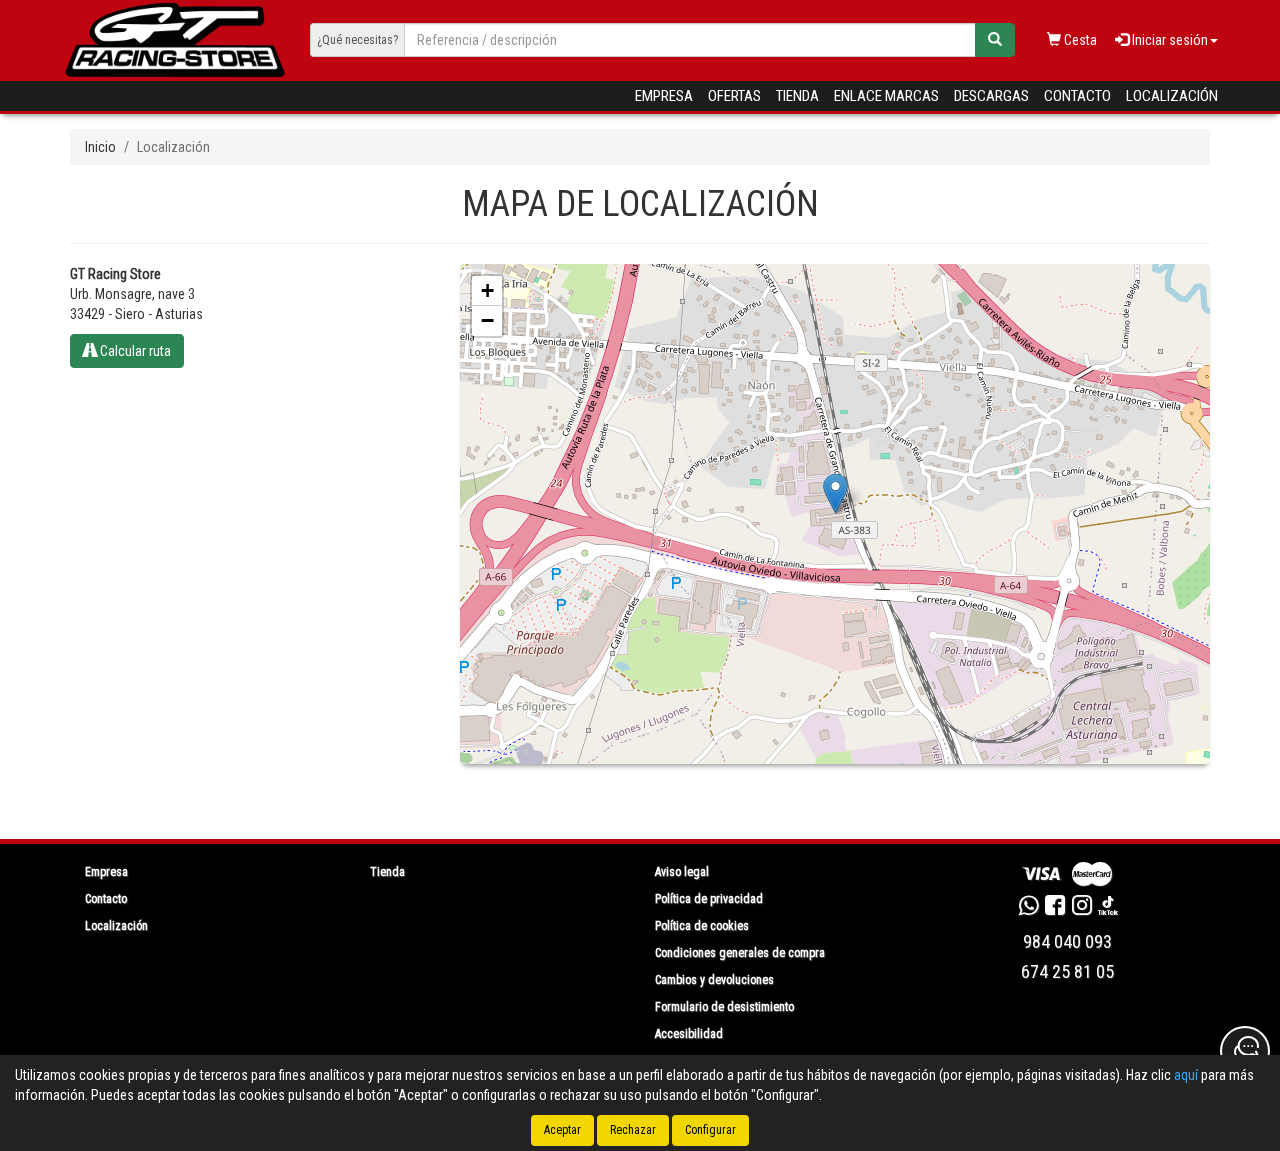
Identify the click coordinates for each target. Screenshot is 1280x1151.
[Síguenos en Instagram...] (1082, 908)
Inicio (100, 147)
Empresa (664, 96)
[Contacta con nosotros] (1245, 1051)
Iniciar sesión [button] (1168, 40)
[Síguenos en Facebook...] (1055, 908)
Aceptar (562, 1130)
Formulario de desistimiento (724, 1007)
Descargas (991, 96)
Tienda (797, 96)
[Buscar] (995, 40)
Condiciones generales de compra (740, 953)
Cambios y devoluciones (714, 980)
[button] (835, 493)
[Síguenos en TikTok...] (1108, 908)
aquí (1186, 1075)
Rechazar (633, 1130)
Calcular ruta (134, 351)
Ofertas (734, 96)
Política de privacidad (709, 899)
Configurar (710, 1130)
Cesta (1079, 40)
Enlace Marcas (886, 96)
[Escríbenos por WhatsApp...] (1028, 908)
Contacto (1077, 96)
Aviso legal (682, 872)
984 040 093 (1067, 941)
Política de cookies (702, 926)
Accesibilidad (689, 1034)
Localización (1172, 96)
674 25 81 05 (1067, 971)
